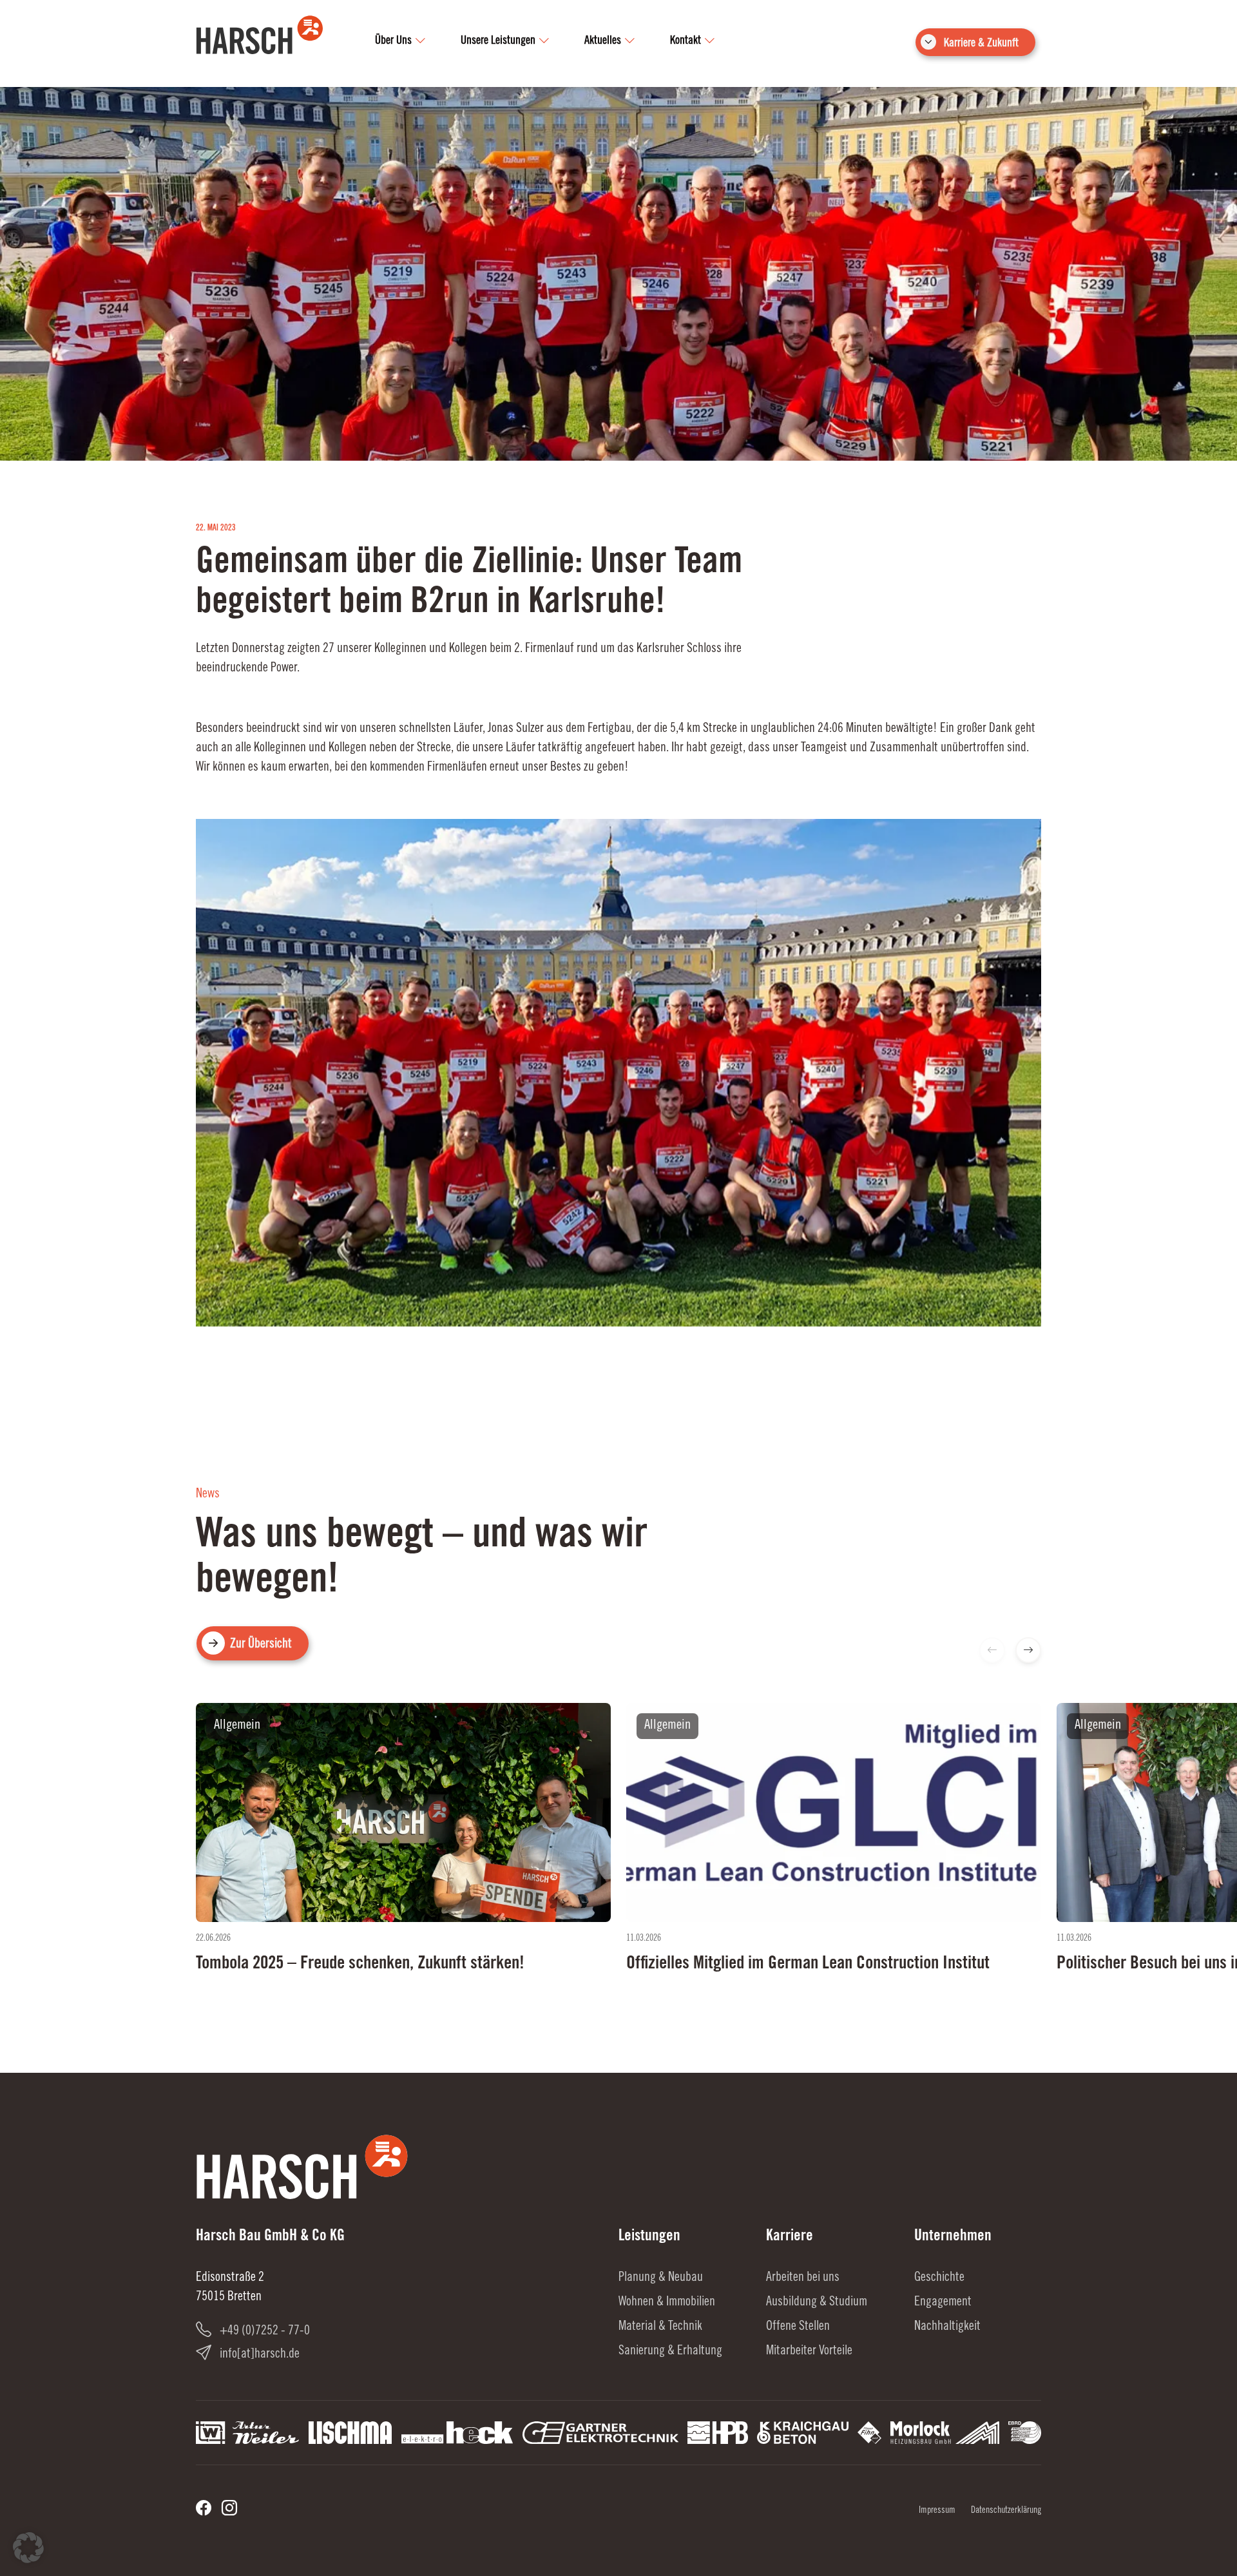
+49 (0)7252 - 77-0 (265, 2332)
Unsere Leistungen (498, 41)
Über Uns (393, 41)
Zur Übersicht (261, 1645)
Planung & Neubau (661, 2278)
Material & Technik (660, 2327)
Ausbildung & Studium (817, 2303)
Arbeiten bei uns (803, 2278)
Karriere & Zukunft (981, 44)
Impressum (937, 2511)
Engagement (943, 2303)
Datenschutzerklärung (1006, 2511)
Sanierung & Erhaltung (670, 2352)
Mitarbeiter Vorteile (809, 2352)
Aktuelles (603, 41)
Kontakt (686, 41)
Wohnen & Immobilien (667, 2303)
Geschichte (939, 2278)
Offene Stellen (798, 2327)
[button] (1028, 1650)
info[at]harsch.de (260, 2355)
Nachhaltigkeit (947, 2327)
